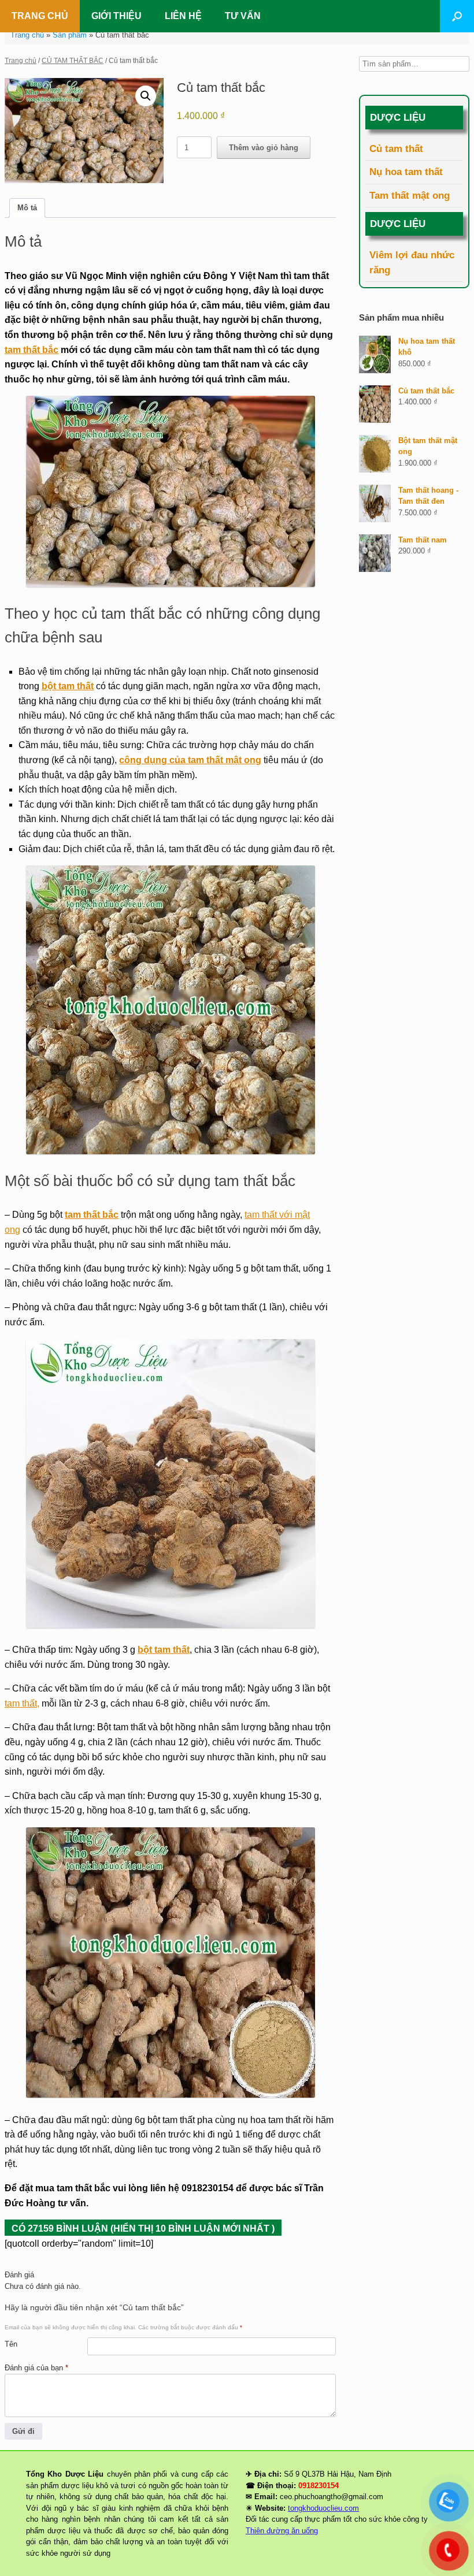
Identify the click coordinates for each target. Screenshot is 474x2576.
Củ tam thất (396, 149)
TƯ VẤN (243, 16)
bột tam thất (68, 686)
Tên (11, 2344)
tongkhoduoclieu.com (323, 2508)
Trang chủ (27, 35)
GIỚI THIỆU (116, 16)
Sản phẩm (70, 35)
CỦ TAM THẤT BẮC (73, 61)
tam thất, (22, 1703)
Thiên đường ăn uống (282, 2531)
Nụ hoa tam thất (406, 172)
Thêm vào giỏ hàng (264, 148)
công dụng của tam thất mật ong (190, 760)
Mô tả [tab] (27, 208)
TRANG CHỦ (40, 16)
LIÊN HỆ (183, 16)
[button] (457, 16)
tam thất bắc (32, 350)
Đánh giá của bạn (36, 2368)
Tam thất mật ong (410, 196)
